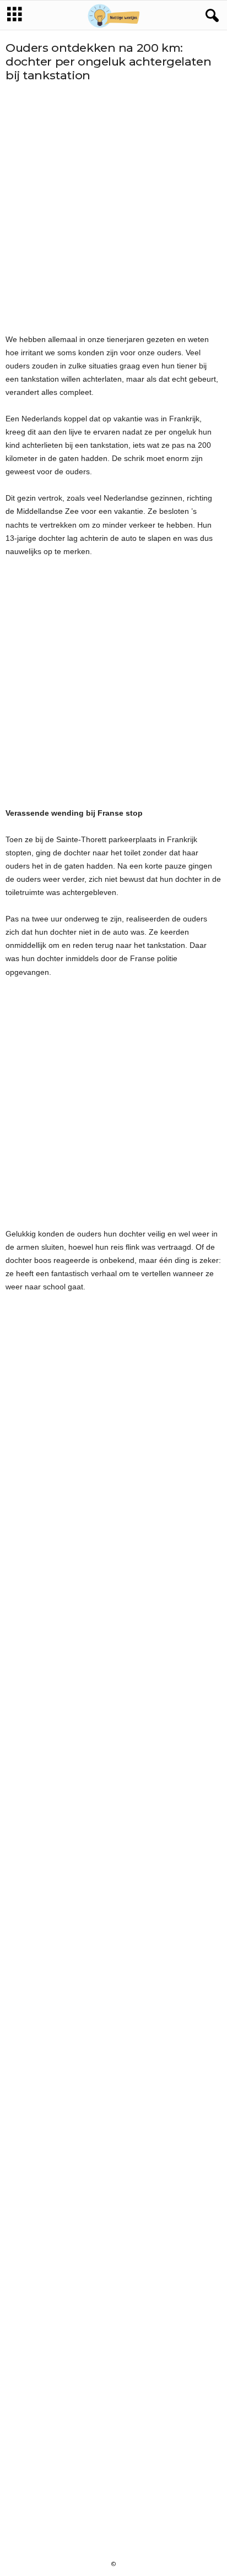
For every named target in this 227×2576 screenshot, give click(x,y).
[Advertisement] (113, 208)
